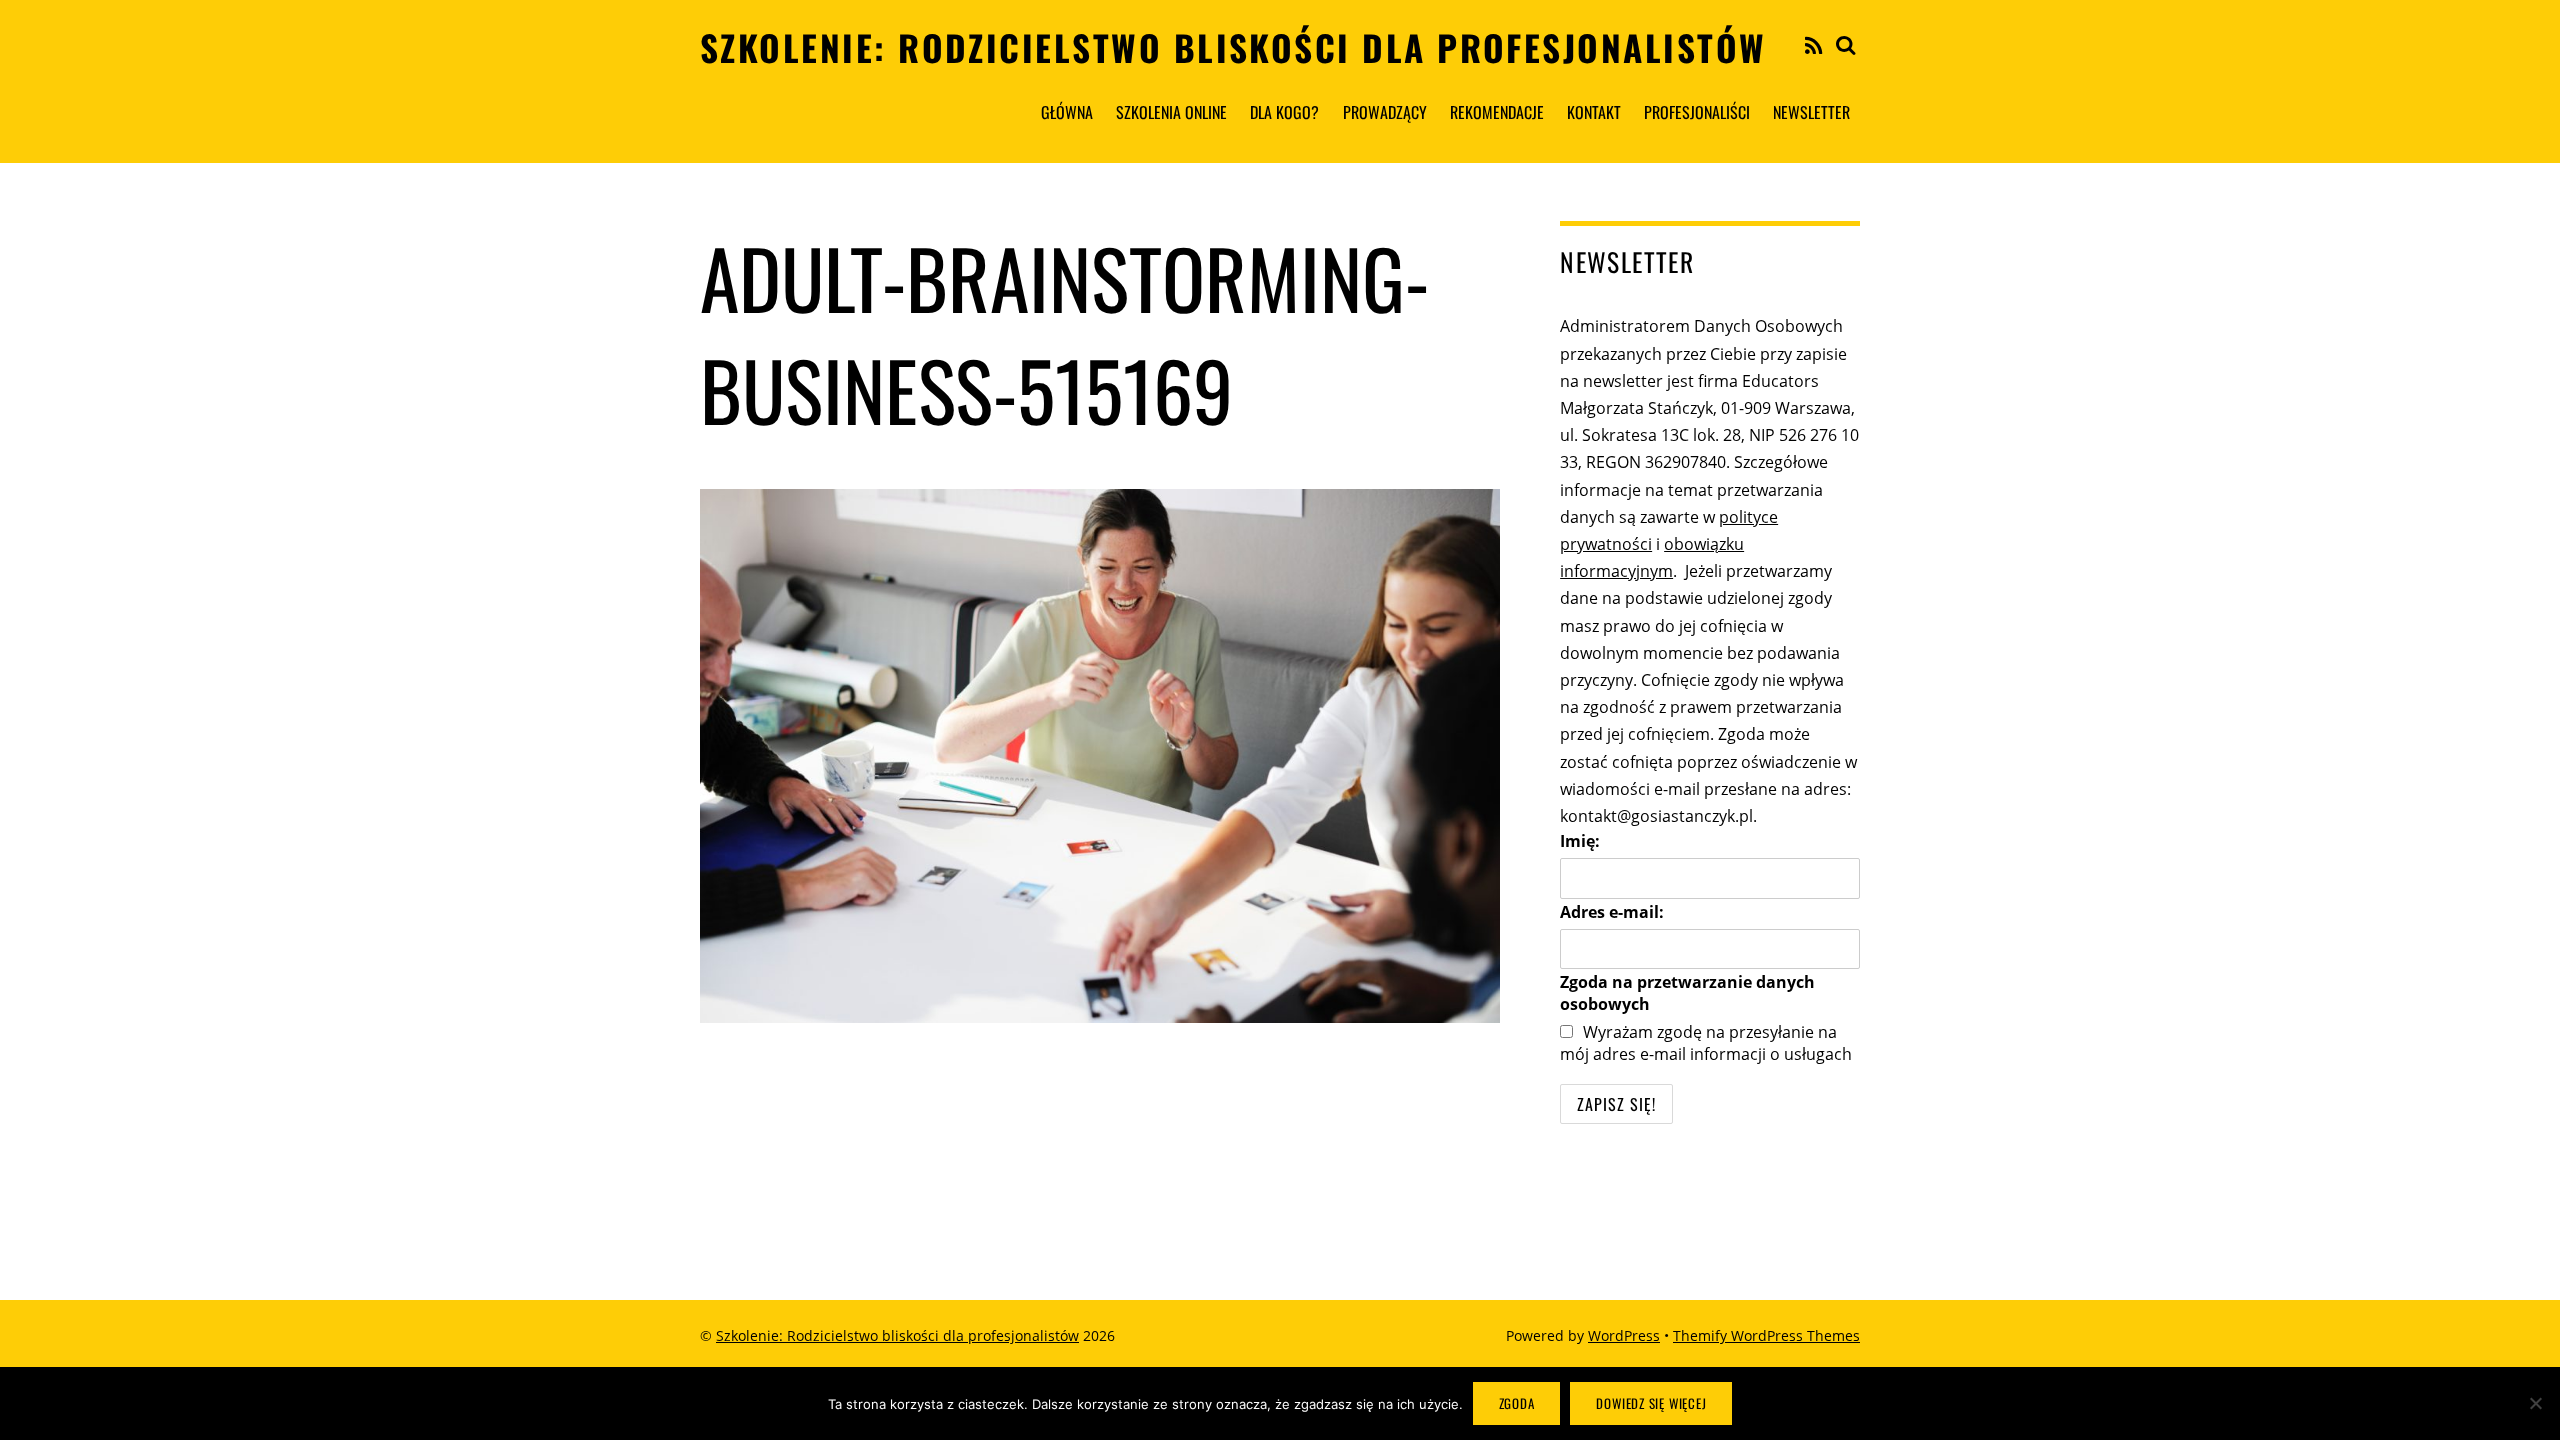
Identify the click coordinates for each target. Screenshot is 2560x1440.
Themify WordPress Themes (1766, 1335)
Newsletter (1811, 112)
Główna (1067, 112)
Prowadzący (1385, 112)
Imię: (1580, 841)
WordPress (1624, 1335)
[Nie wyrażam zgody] (2535, 1403)
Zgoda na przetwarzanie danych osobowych (1687, 993)
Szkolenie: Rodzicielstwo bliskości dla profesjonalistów (897, 1335)
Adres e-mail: (1612, 912)
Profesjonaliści (1697, 112)
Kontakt (1594, 112)
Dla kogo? (1284, 112)
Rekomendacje (1497, 112)
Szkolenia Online (1171, 112)
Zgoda (1517, 1403)
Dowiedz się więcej (1651, 1403)
